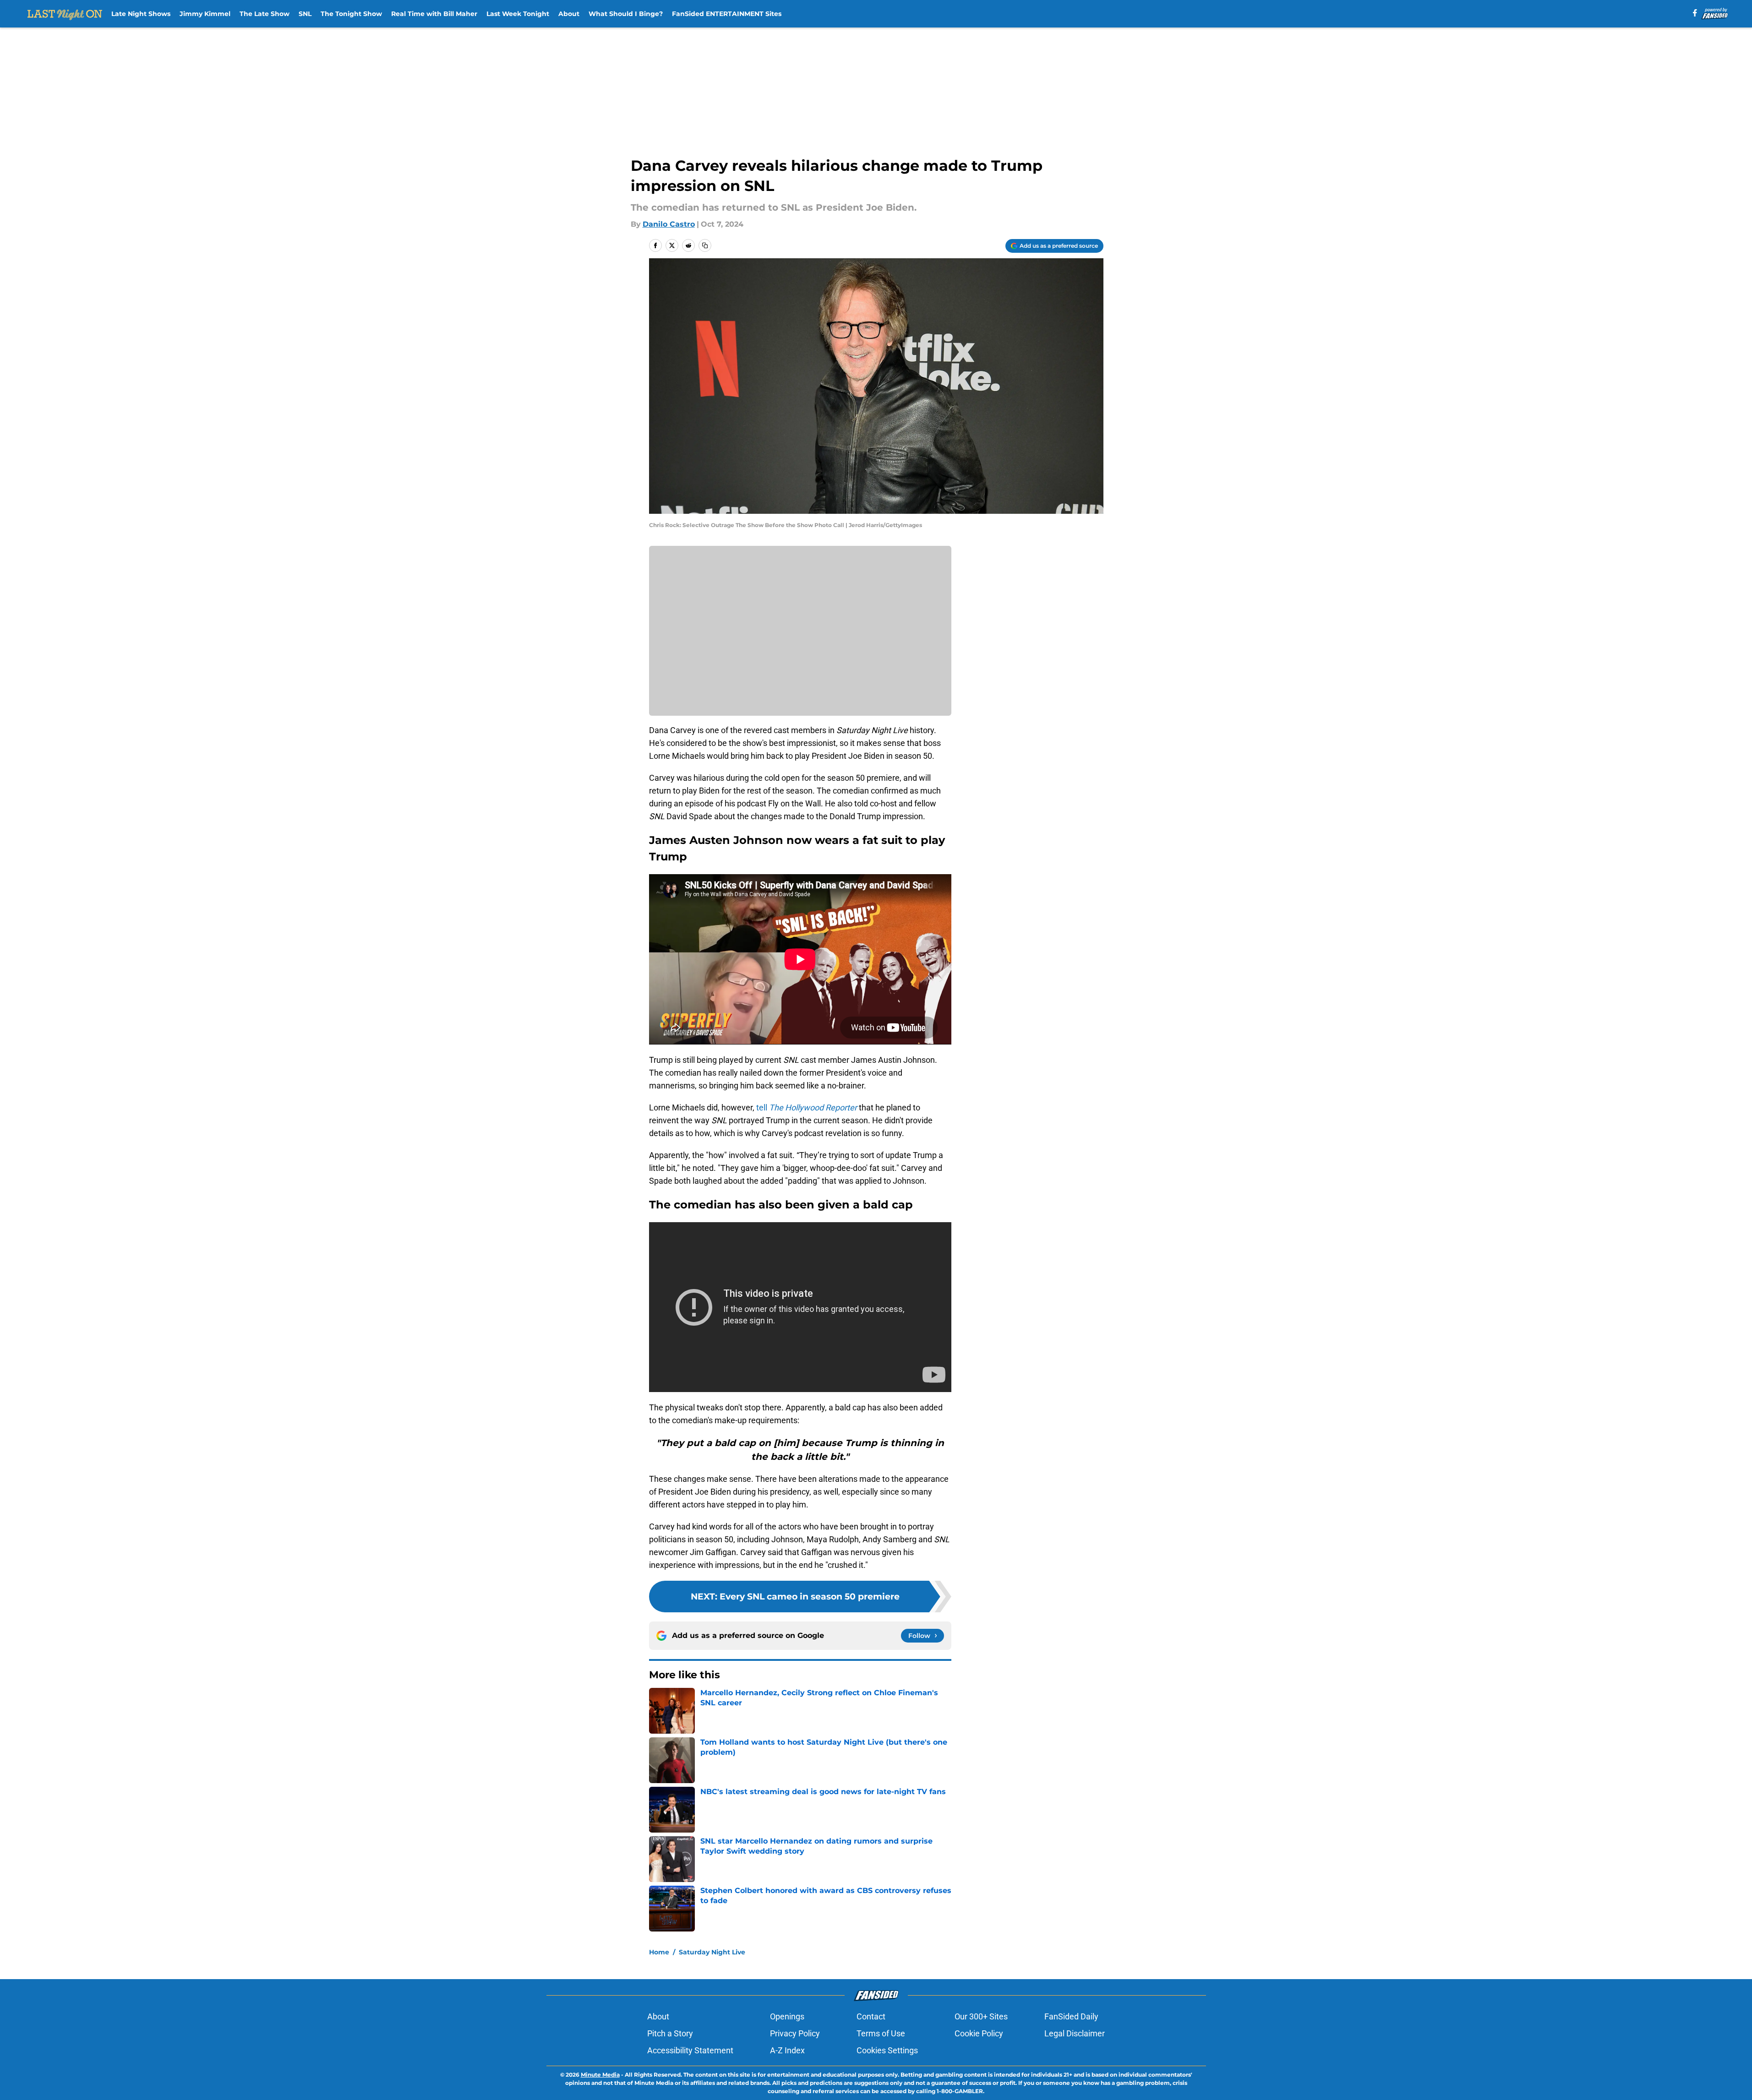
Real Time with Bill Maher (434, 14)
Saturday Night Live (712, 1952)
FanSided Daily (1071, 2016)
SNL (305, 14)
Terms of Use (881, 2033)
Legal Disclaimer (1075, 2033)
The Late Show (265, 14)
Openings (787, 2016)
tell (807, 1107)
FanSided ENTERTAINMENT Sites (727, 14)
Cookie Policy (979, 2033)
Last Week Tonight (518, 14)
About (569, 14)
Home (659, 1952)
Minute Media (600, 2075)
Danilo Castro (669, 224)
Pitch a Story (670, 2033)
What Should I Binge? (626, 14)
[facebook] (1695, 13)
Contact (871, 2016)
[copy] (705, 245)
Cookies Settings (887, 2050)
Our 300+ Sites (981, 2016)
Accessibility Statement (690, 2050)
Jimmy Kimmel (205, 14)
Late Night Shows (141, 14)
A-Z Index (787, 2050)
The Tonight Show (351, 14)
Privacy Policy (795, 2033)
